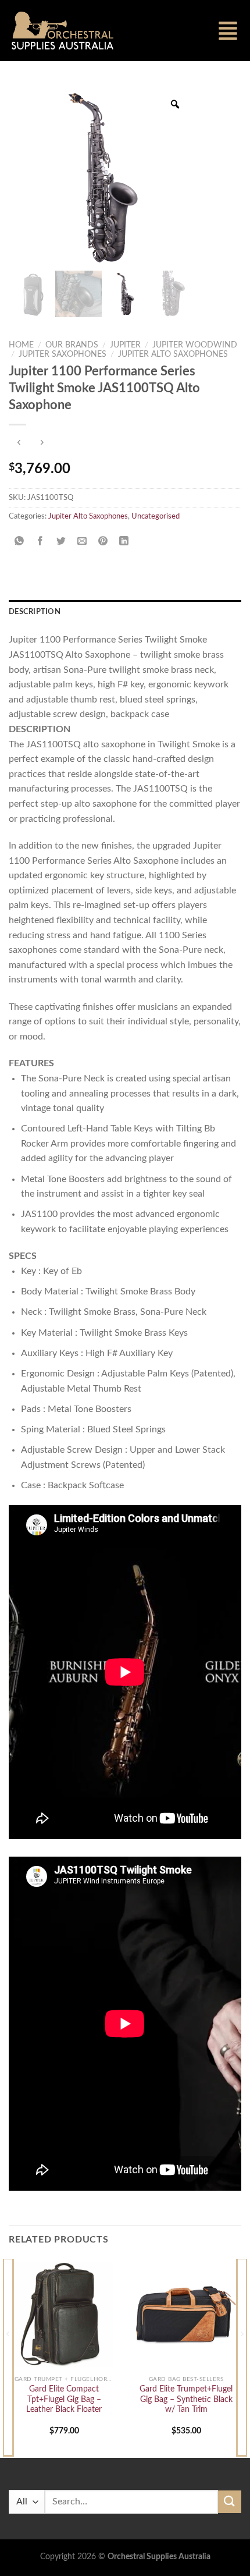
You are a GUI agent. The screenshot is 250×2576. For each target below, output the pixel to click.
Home (21, 345)
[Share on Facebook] (40, 542)
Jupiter (125, 345)
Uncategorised (156, 516)
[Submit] (230, 2502)
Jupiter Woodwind (195, 345)
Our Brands (72, 345)
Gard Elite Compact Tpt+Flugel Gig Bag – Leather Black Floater (64, 2399)
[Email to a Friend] (82, 542)
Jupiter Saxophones (63, 354)
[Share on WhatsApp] (19, 542)
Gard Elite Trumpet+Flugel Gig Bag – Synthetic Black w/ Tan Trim (186, 2399)
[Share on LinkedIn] (124, 542)
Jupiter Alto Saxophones (173, 354)
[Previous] (8, 2357)
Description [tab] (35, 612)
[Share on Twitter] (61, 542)
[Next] (242, 2357)
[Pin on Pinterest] (103, 542)
